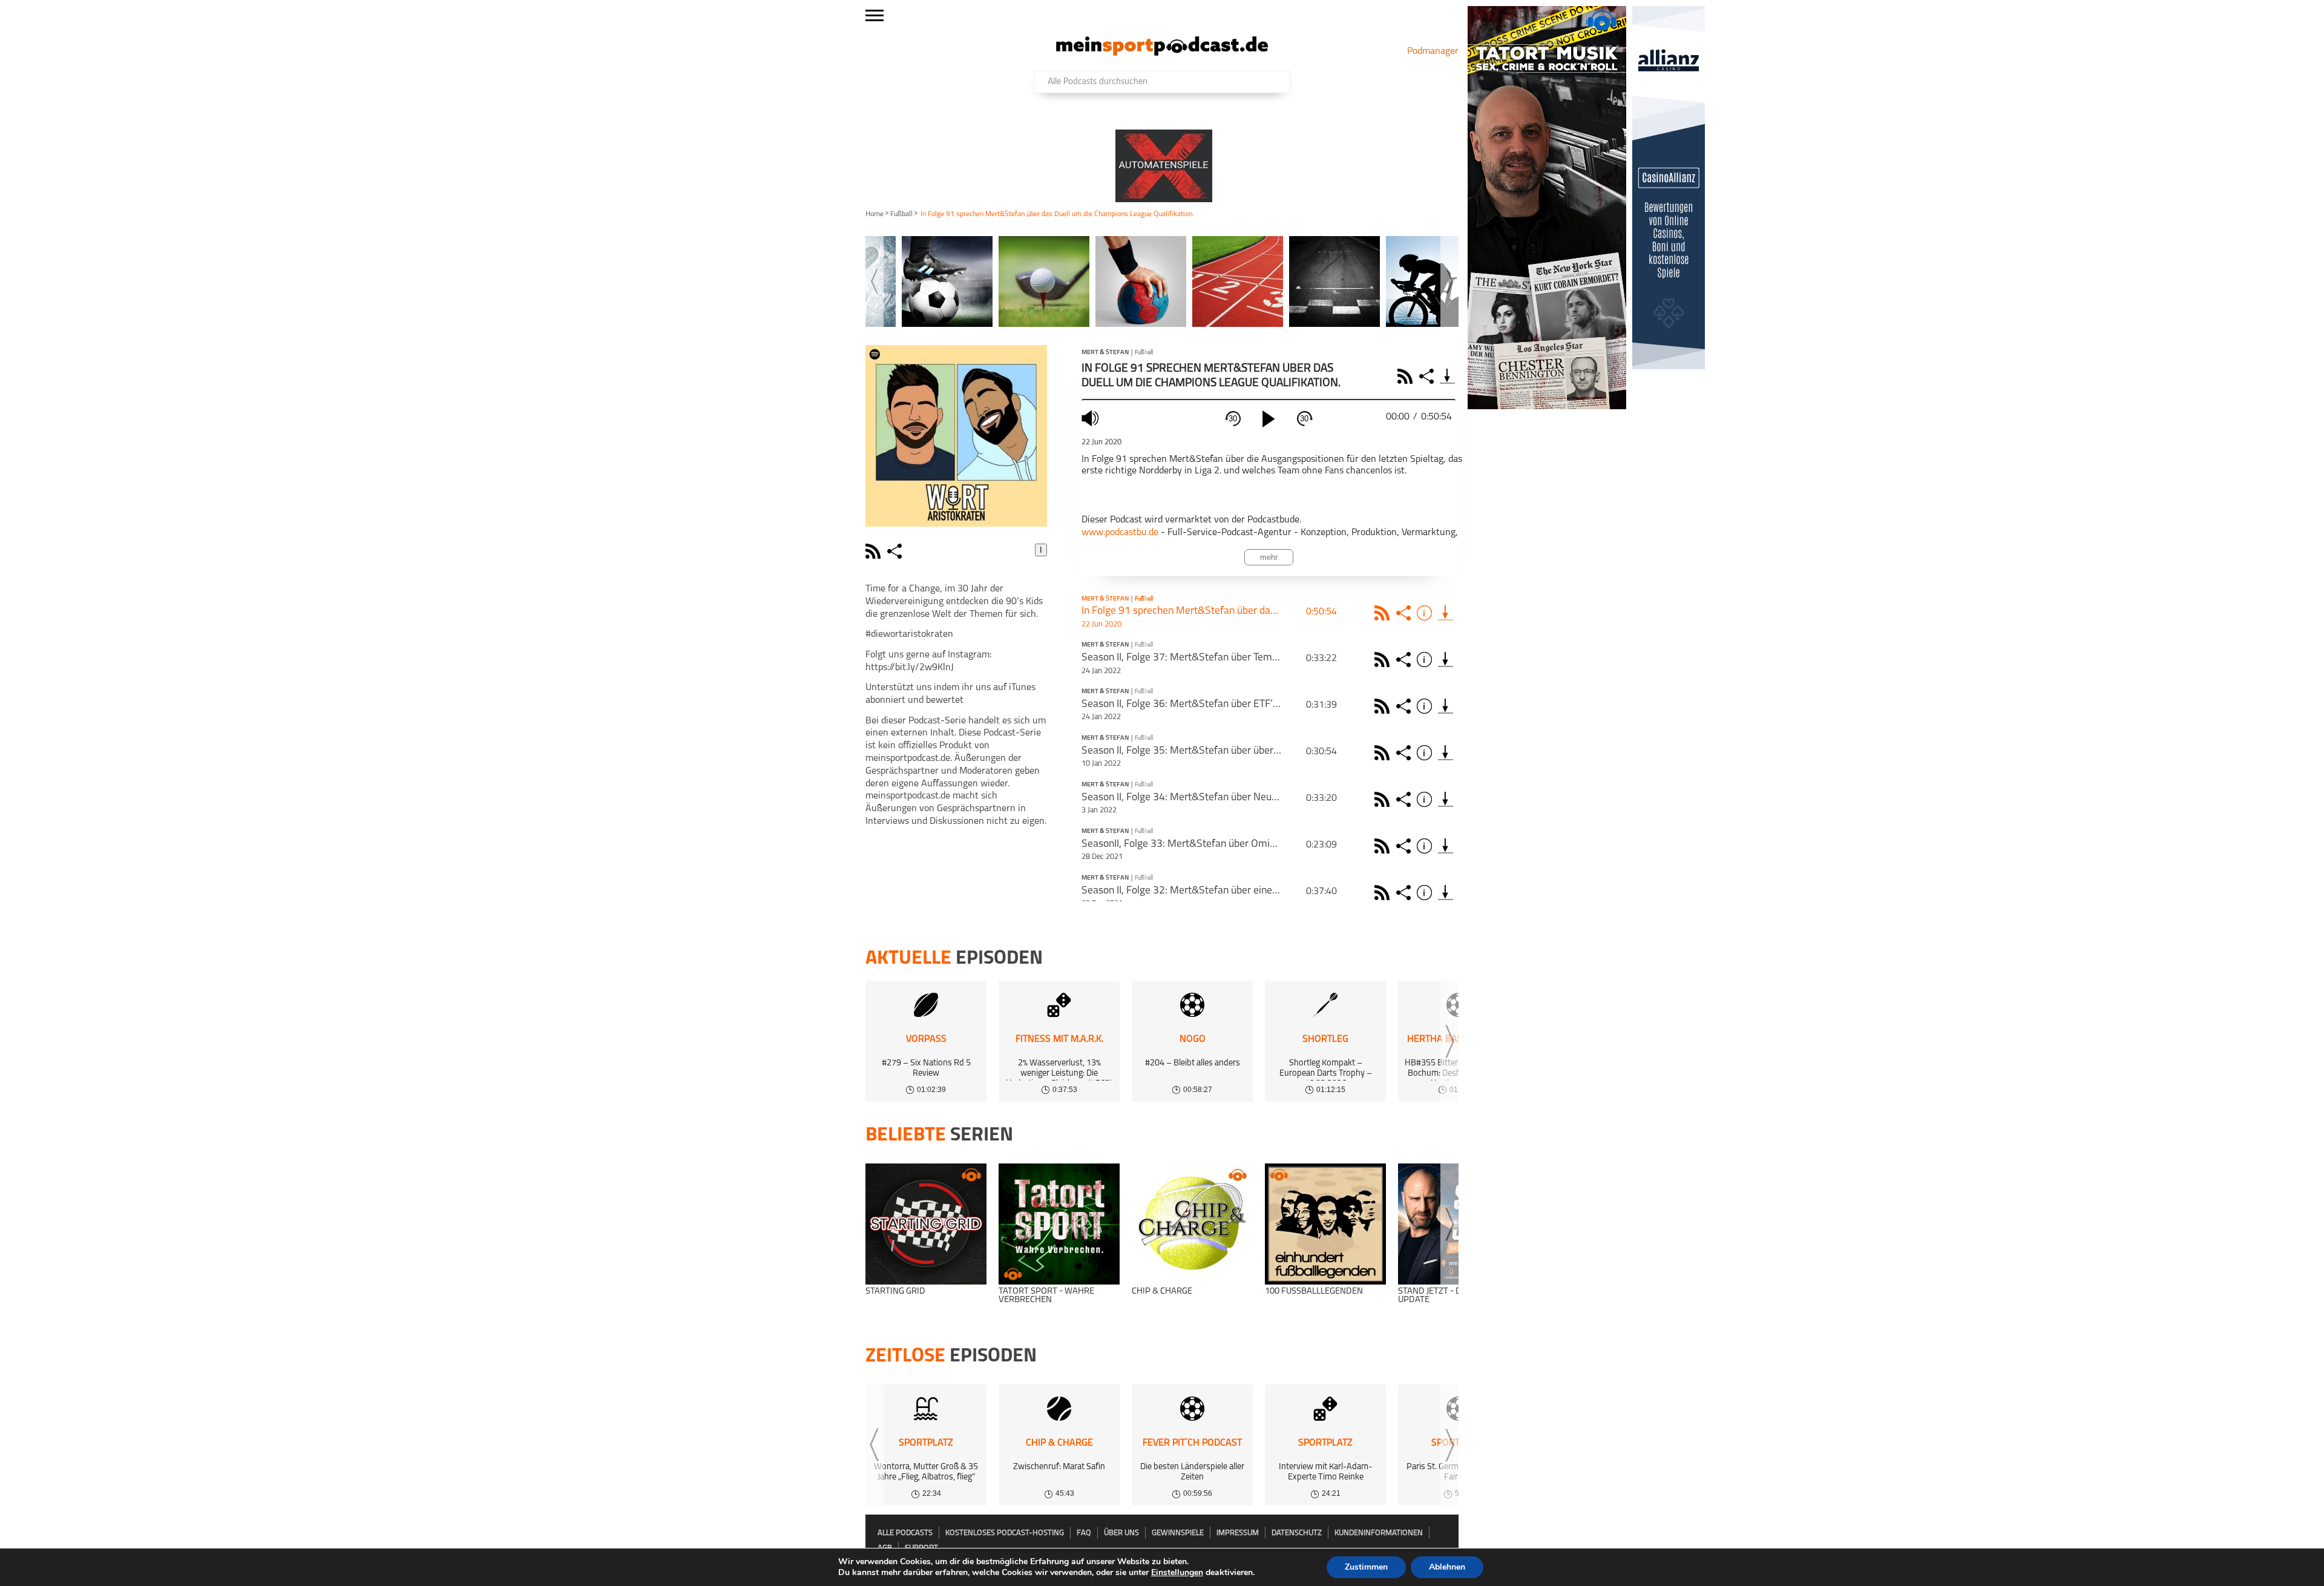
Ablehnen (1447, 1567)
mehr (1269, 557)
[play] (1269, 419)
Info (1426, 613)
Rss (1384, 613)
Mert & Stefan (1105, 353)
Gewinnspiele (1178, 1533)
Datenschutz (1297, 1533)
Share (1428, 376)
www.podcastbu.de (1120, 533)
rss (875, 551)
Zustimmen (1366, 1567)
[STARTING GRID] (926, 1224)
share (896, 551)
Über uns (1121, 1533)
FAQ (1084, 1533)
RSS (1407, 376)
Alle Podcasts (905, 1533)
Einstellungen (1177, 1573)
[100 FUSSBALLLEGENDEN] (1325, 1224)
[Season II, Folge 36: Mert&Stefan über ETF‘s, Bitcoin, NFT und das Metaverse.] (1446, 706)
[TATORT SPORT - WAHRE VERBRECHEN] (1059, 1224)
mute (1092, 418)
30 (1233, 419)
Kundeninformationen (1379, 1533)
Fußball (901, 214)
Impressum (1238, 1533)
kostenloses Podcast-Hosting (1005, 1533)
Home (875, 214)
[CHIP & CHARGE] (1192, 1224)
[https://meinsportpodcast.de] (1162, 53)
